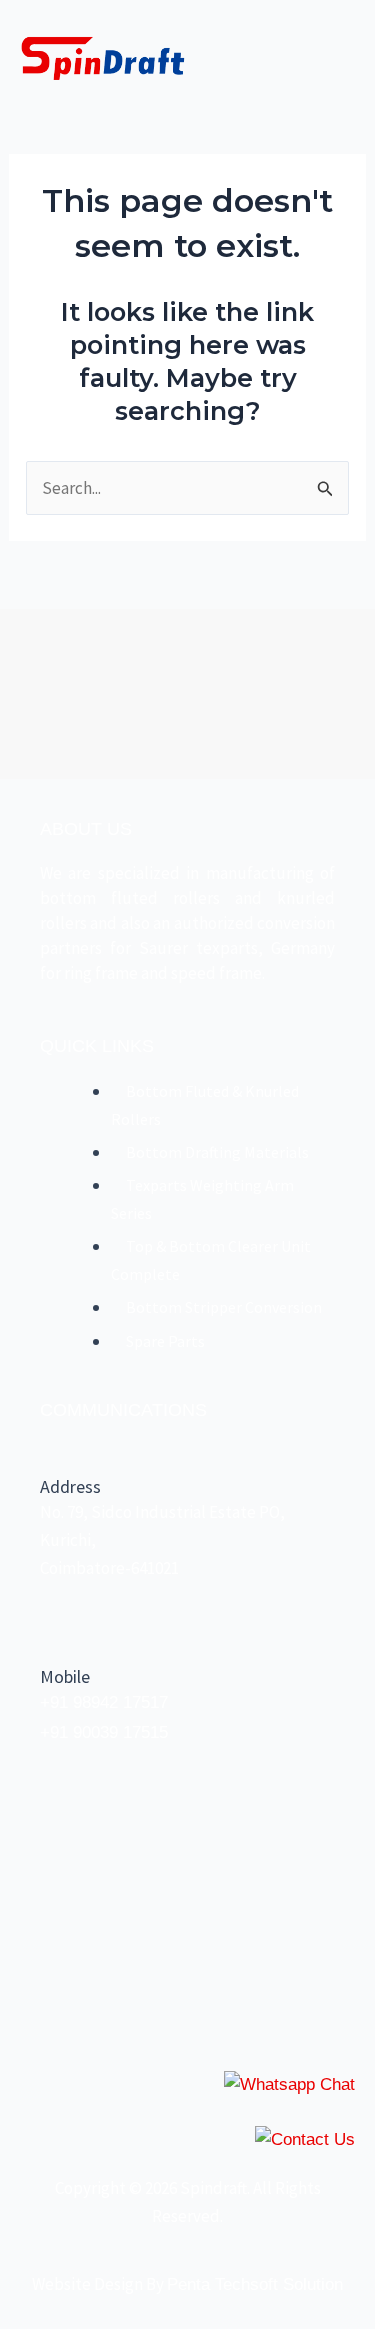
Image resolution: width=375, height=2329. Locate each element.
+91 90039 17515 (104, 1732)
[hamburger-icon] (332, 59)
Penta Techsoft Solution (255, 2284)
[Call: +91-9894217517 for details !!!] (305, 2139)
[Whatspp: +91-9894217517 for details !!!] (289, 2084)
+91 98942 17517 (104, 1702)
